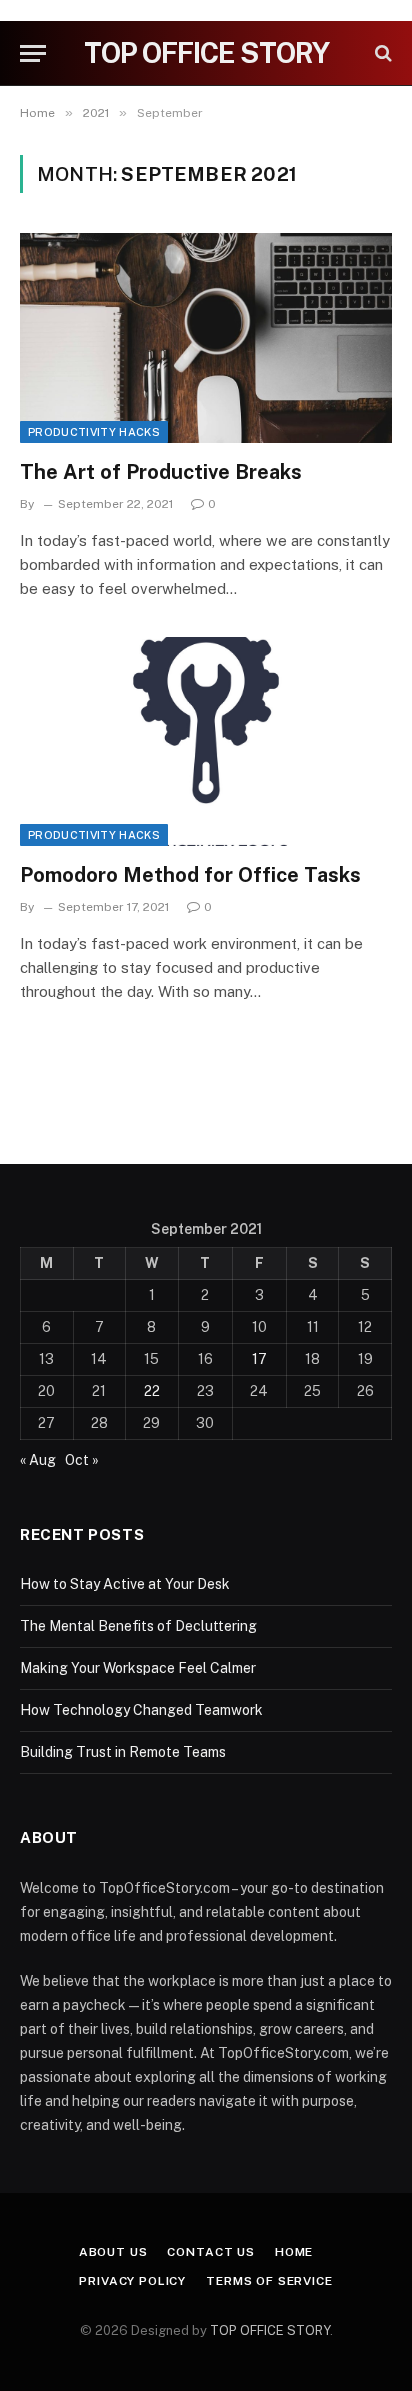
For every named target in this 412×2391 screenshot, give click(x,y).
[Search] (381, 53)
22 (152, 1391)
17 (259, 1359)
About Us (113, 2252)
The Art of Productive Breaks (161, 472)
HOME (294, 2252)
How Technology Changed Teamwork (141, 1710)
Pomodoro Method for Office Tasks (190, 875)
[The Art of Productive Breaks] (206, 337)
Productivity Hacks (94, 432)
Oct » (82, 1460)
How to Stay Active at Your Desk (125, 1584)
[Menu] (33, 53)
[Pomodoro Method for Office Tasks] (206, 741)
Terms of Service (269, 2281)
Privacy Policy (132, 2281)
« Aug (38, 1460)
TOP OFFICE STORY (270, 2330)
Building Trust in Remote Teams (123, 1752)
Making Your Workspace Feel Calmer (138, 1668)
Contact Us (210, 2252)
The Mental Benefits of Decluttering (138, 1626)
